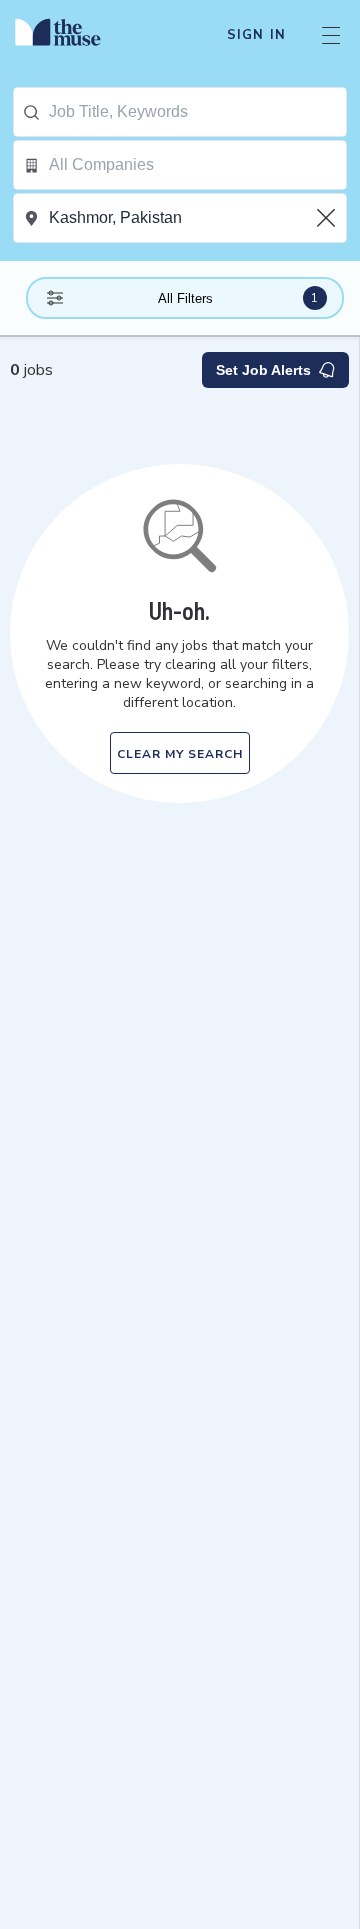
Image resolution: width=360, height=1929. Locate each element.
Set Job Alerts (263, 370)
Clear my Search (180, 754)
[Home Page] (69, 35)
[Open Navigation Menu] (331, 35)
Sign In (256, 35)
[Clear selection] (328, 218)
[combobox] (197, 112)
